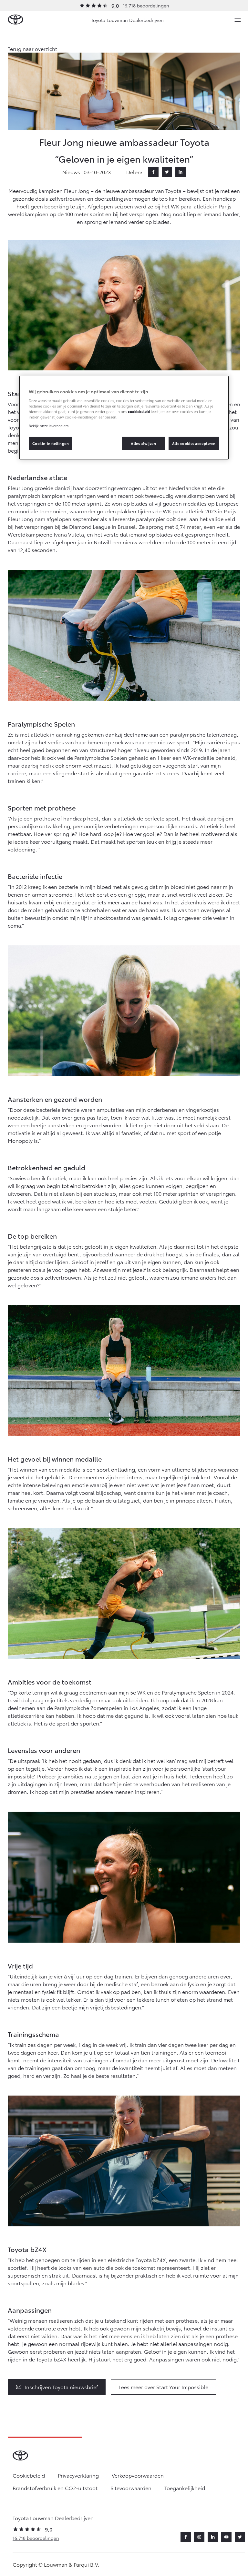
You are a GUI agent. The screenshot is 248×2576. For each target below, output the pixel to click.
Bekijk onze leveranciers (49, 426)
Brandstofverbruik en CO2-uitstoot (55, 2488)
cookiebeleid (139, 411)
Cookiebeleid (29, 2475)
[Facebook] (153, 172)
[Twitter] (167, 172)
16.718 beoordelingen (146, 5)
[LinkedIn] (181, 172)
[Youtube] (226, 2537)
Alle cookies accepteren (194, 443)
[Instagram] (199, 2537)
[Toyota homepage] (15, 20)
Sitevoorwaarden (131, 2488)
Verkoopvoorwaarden (138, 2475)
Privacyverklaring (78, 2475)
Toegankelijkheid (185, 2488)
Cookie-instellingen (51, 443)
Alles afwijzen (143, 443)
